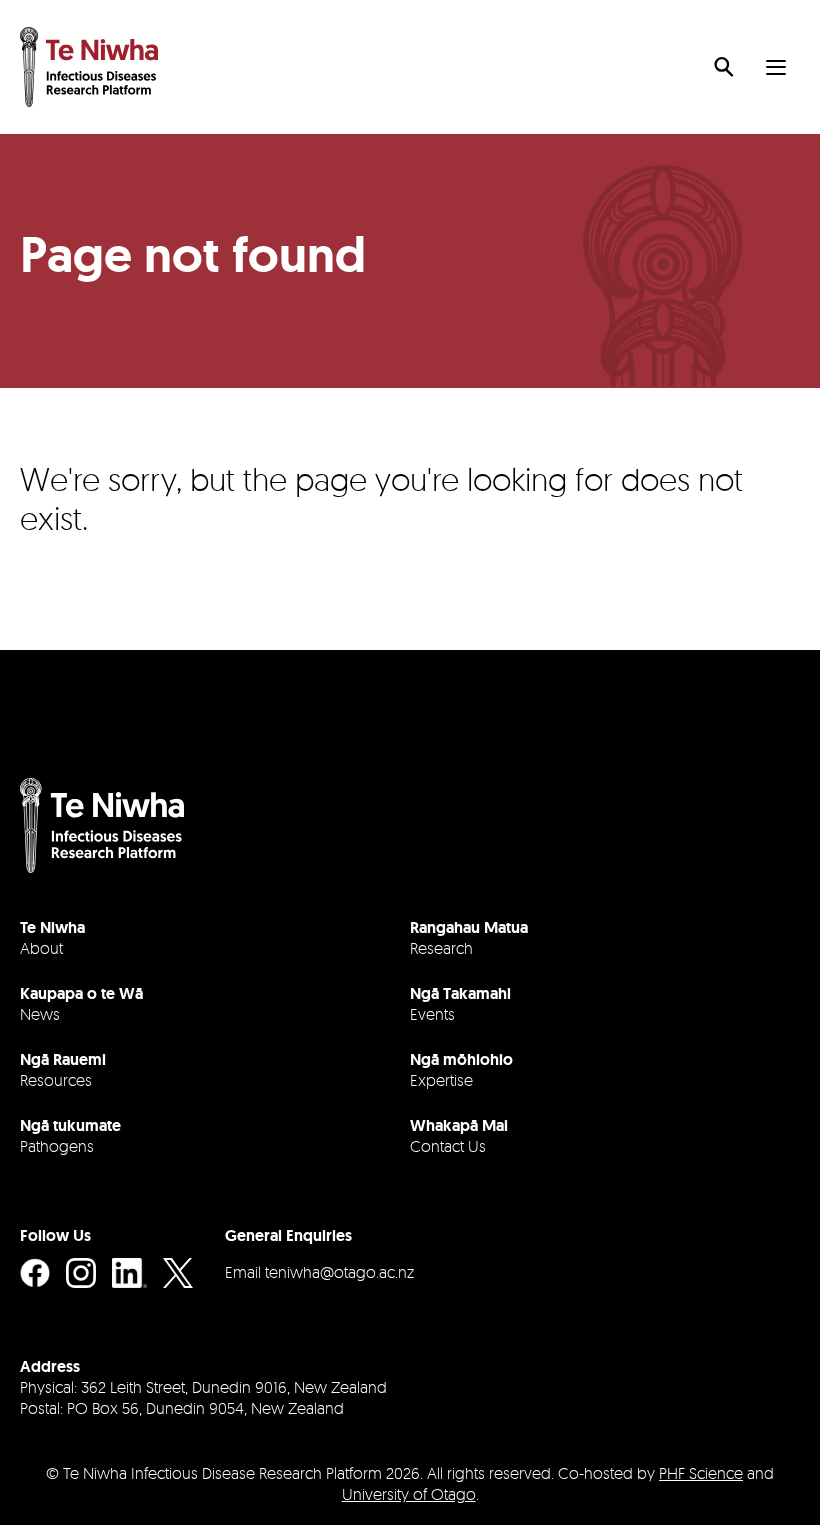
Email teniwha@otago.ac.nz (319, 1272)
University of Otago (409, 1494)
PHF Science (701, 1473)
